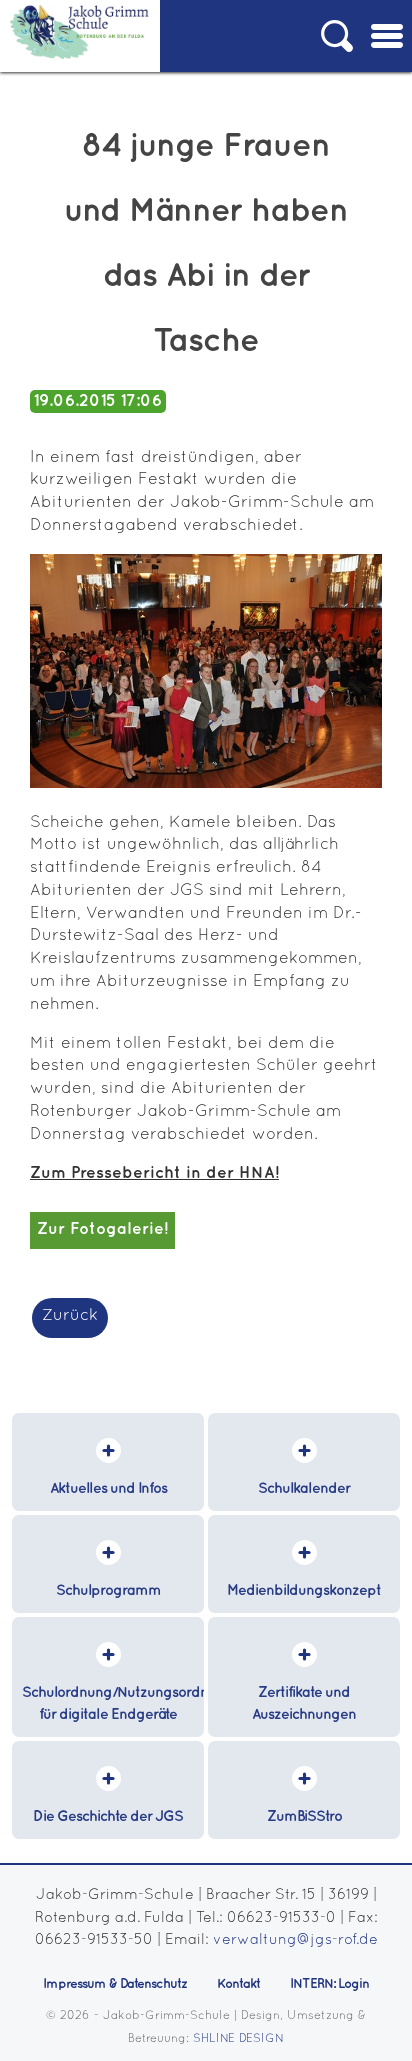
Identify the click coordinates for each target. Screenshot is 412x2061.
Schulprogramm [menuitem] (108, 1590)
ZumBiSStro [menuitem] (304, 1816)
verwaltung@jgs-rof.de (295, 1940)
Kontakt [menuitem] (238, 1984)
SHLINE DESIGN (238, 2039)
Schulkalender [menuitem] (304, 1488)
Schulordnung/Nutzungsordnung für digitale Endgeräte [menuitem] (113, 1704)
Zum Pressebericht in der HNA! (154, 1173)
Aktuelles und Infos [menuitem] (108, 1488)
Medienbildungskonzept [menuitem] (304, 1590)
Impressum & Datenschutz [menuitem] (115, 1984)
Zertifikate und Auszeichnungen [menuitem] (304, 1704)
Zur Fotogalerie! (102, 1229)
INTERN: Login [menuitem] (329, 1984)
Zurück (70, 1316)
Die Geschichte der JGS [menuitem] (108, 1816)
